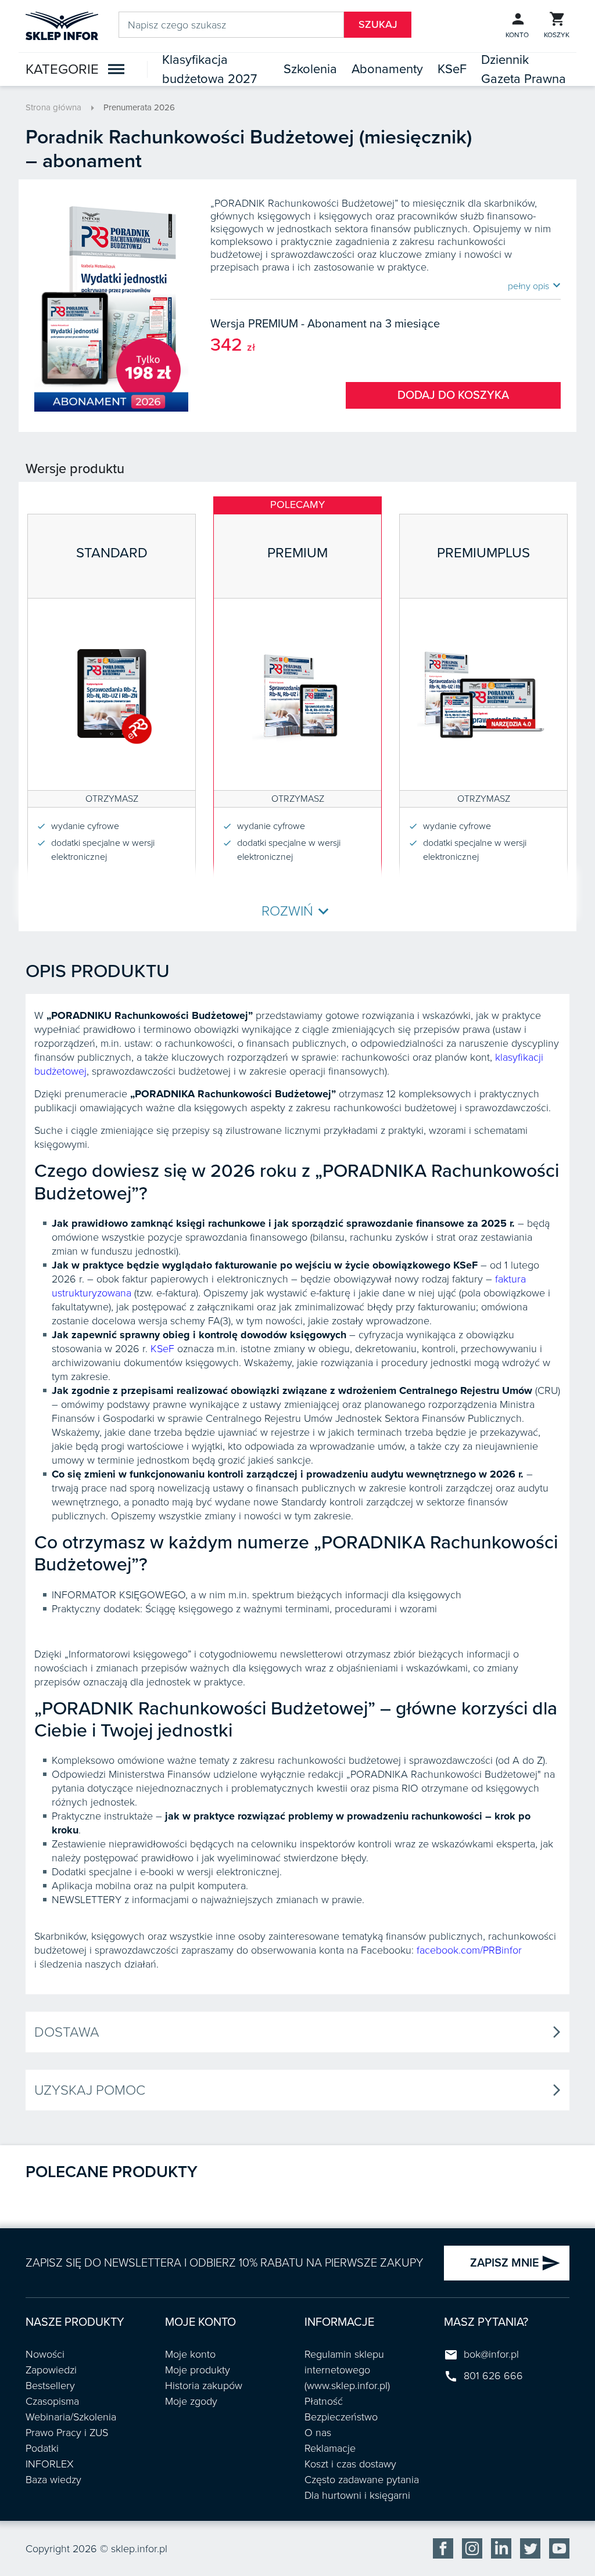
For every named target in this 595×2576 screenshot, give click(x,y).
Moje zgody (191, 2401)
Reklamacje (330, 2448)
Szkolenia (310, 69)
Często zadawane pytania (362, 2480)
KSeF (452, 69)
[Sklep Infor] (62, 25)
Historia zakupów (204, 2386)
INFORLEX (50, 2464)
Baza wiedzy (53, 2480)
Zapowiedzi (51, 2370)
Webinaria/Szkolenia (71, 2417)
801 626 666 (493, 2376)
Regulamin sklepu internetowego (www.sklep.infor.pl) (347, 2370)
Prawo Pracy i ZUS (67, 2433)
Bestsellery (50, 2386)
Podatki (42, 2448)
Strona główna (53, 107)
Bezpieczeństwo (341, 2417)
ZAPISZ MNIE (515, 2263)
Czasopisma (52, 2401)
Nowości (45, 2354)
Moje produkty (198, 2370)
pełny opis (534, 286)
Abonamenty (387, 69)
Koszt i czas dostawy (350, 2464)
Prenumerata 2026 (139, 107)
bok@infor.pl (491, 2354)
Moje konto (190, 2354)
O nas (318, 2433)
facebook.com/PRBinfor (469, 1950)
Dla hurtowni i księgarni (357, 2495)
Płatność (324, 2401)
